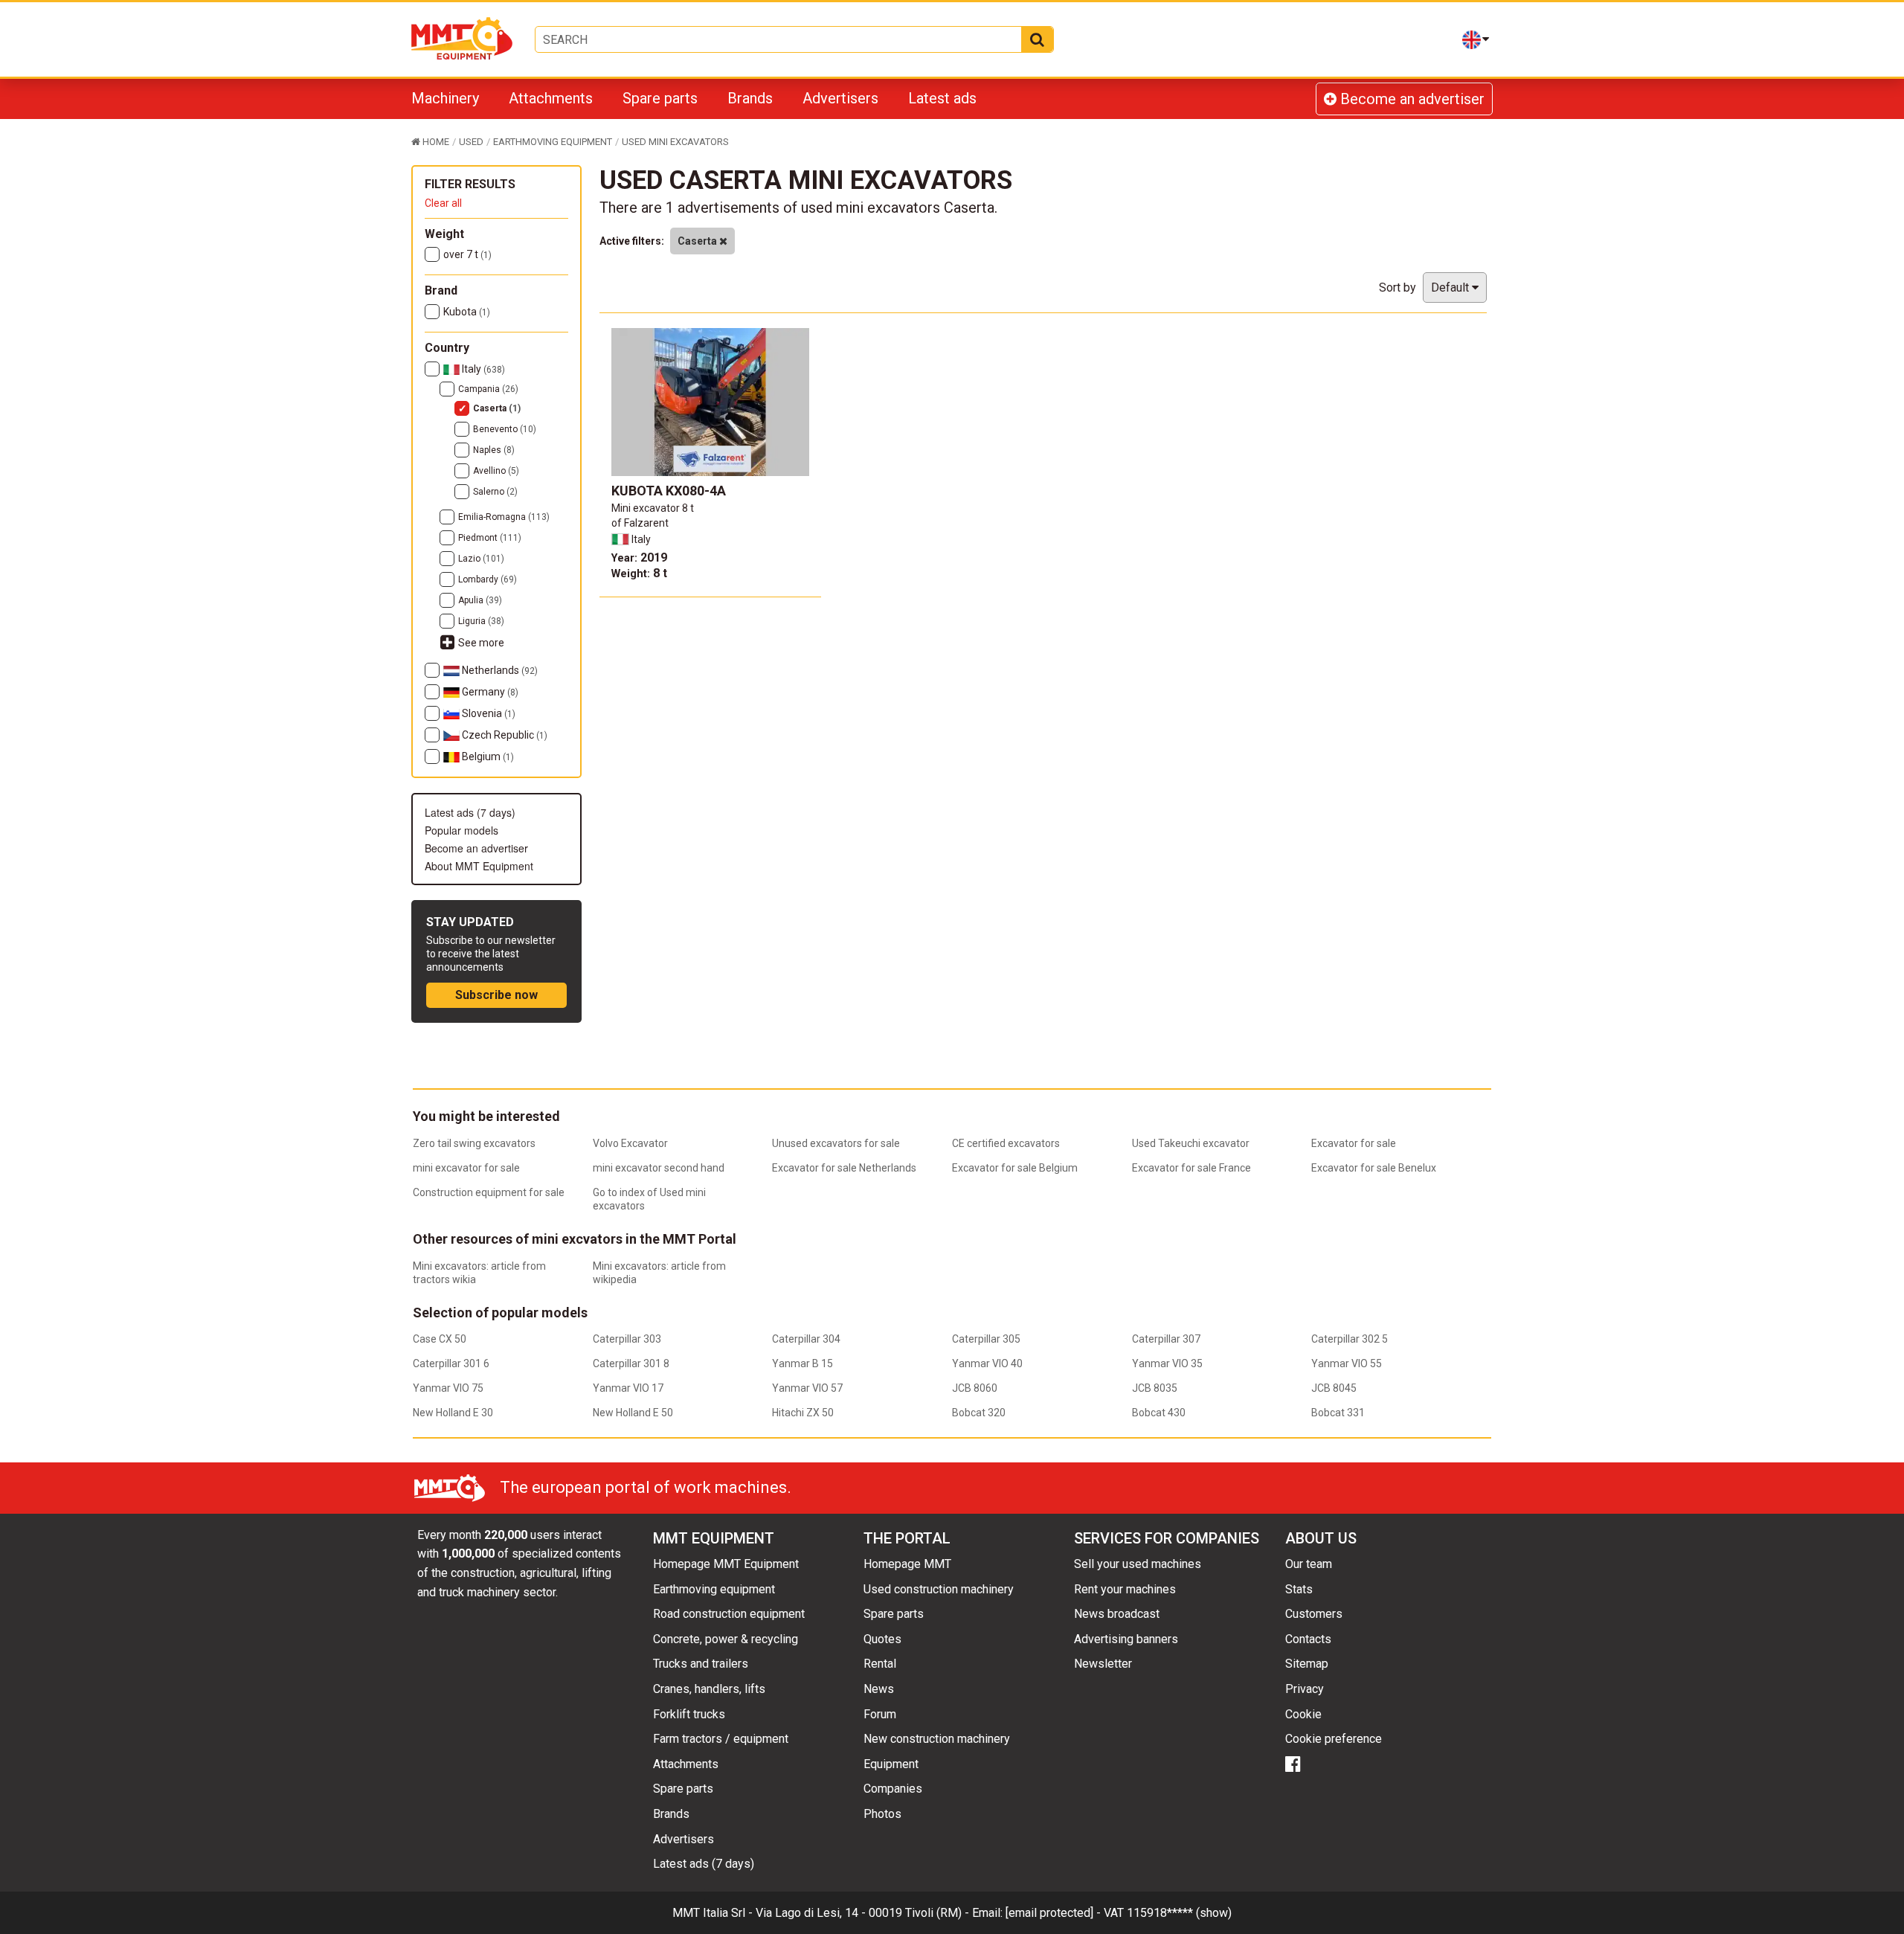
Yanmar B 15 (803, 1363)
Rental (880, 1664)
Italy (482, 369)
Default (1451, 287)
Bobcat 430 (1159, 1413)
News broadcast (1117, 1614)
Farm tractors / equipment (721, 1739)
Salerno (495, 492)
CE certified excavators (1006, 1143)
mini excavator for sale (466, 1168)
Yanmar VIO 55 (1347, 1363)
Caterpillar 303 (627, 1339)
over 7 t (467, 254)
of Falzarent (640, 523)
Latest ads (942, 98)
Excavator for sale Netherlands (844, 1168)
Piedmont (490, 538)
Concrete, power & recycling (726, 1639)
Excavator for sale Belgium (1015, 1168)
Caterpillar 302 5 (1350, 1339)
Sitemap (1307, 1664)
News (879, 1689)
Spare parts (660, 98)
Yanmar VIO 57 (807, 1388)
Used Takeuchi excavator (1191, 1143)
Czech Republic (504, 735)
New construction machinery (937, 1739)
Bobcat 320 (979, 1413)
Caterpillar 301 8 (631, 1363)
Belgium (487, 756)
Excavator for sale (1354, 1143)
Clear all (443, 203)
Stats (1299, 1589)
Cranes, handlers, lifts (709, 1689)
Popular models (461, 830)
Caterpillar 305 (986, 1339)
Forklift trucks (689, 1714)
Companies (893, 1789)
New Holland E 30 (453, 1413)
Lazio (481, 559)
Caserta (497, 408)
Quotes (882, 1639)
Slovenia (488, 713)
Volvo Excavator (630, 1143)
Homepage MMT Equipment (726, 1564)
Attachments (551, 98)
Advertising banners (1126, 1639)
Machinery (445, 98)
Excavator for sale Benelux (1374, 1168)
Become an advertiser (1411, 99)
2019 (639, 558)
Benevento (505, 429)
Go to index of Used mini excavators (649, 1199)
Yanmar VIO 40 (987, 1363)
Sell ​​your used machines (1138, 1564)
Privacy (1305, 1689)
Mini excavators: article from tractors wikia (479, 1273)
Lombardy (488, 579)
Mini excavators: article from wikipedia (659, 1273)
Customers (1314, 1614)
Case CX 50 (440, 1339)
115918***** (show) (1179, 1913)
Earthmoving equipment (714, 1589)
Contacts (1308, 1639)
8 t (639, 573)
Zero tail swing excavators (474, 1143)
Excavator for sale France (1191, 1168)
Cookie (1303, 1714)
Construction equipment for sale (489, 1192)
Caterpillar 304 (806, 1339)
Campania (488, 389)
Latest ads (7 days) (470, 812)
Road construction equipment (729, 1614)
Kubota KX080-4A (669, 491)
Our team (1309, 1564)
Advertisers (840, 98)
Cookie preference (1334, 1739)
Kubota (467, 312)
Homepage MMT (907, 1564)
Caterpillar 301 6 (451, 1363)
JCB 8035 (1155, 1388)
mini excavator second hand (659, 1168)
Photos (882, 1814)
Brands (750, 98)
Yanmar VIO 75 (448, 1388)
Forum (880, 1714)
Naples (494, 450)
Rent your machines (1125, 1589)
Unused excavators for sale (836, 1143)
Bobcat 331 (1338, 1413)
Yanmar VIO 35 (1167, 1363)
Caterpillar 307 (1166, 1339)
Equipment (891, 1764)
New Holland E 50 (633, 1413)
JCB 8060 (975, 1388)
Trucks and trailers (701, 1664)
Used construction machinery (939, 1589)
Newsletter (1103, 1664)
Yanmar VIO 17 (628, 1388)
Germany (489, 692)
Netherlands (499, 670)
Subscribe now (496, 995)
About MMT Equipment (479, 866)
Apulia (480, 600)
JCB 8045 (1334, 1388)
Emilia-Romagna (504, 517)
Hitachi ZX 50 (803, 1413)
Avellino (496, 471)
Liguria (481, 621)
